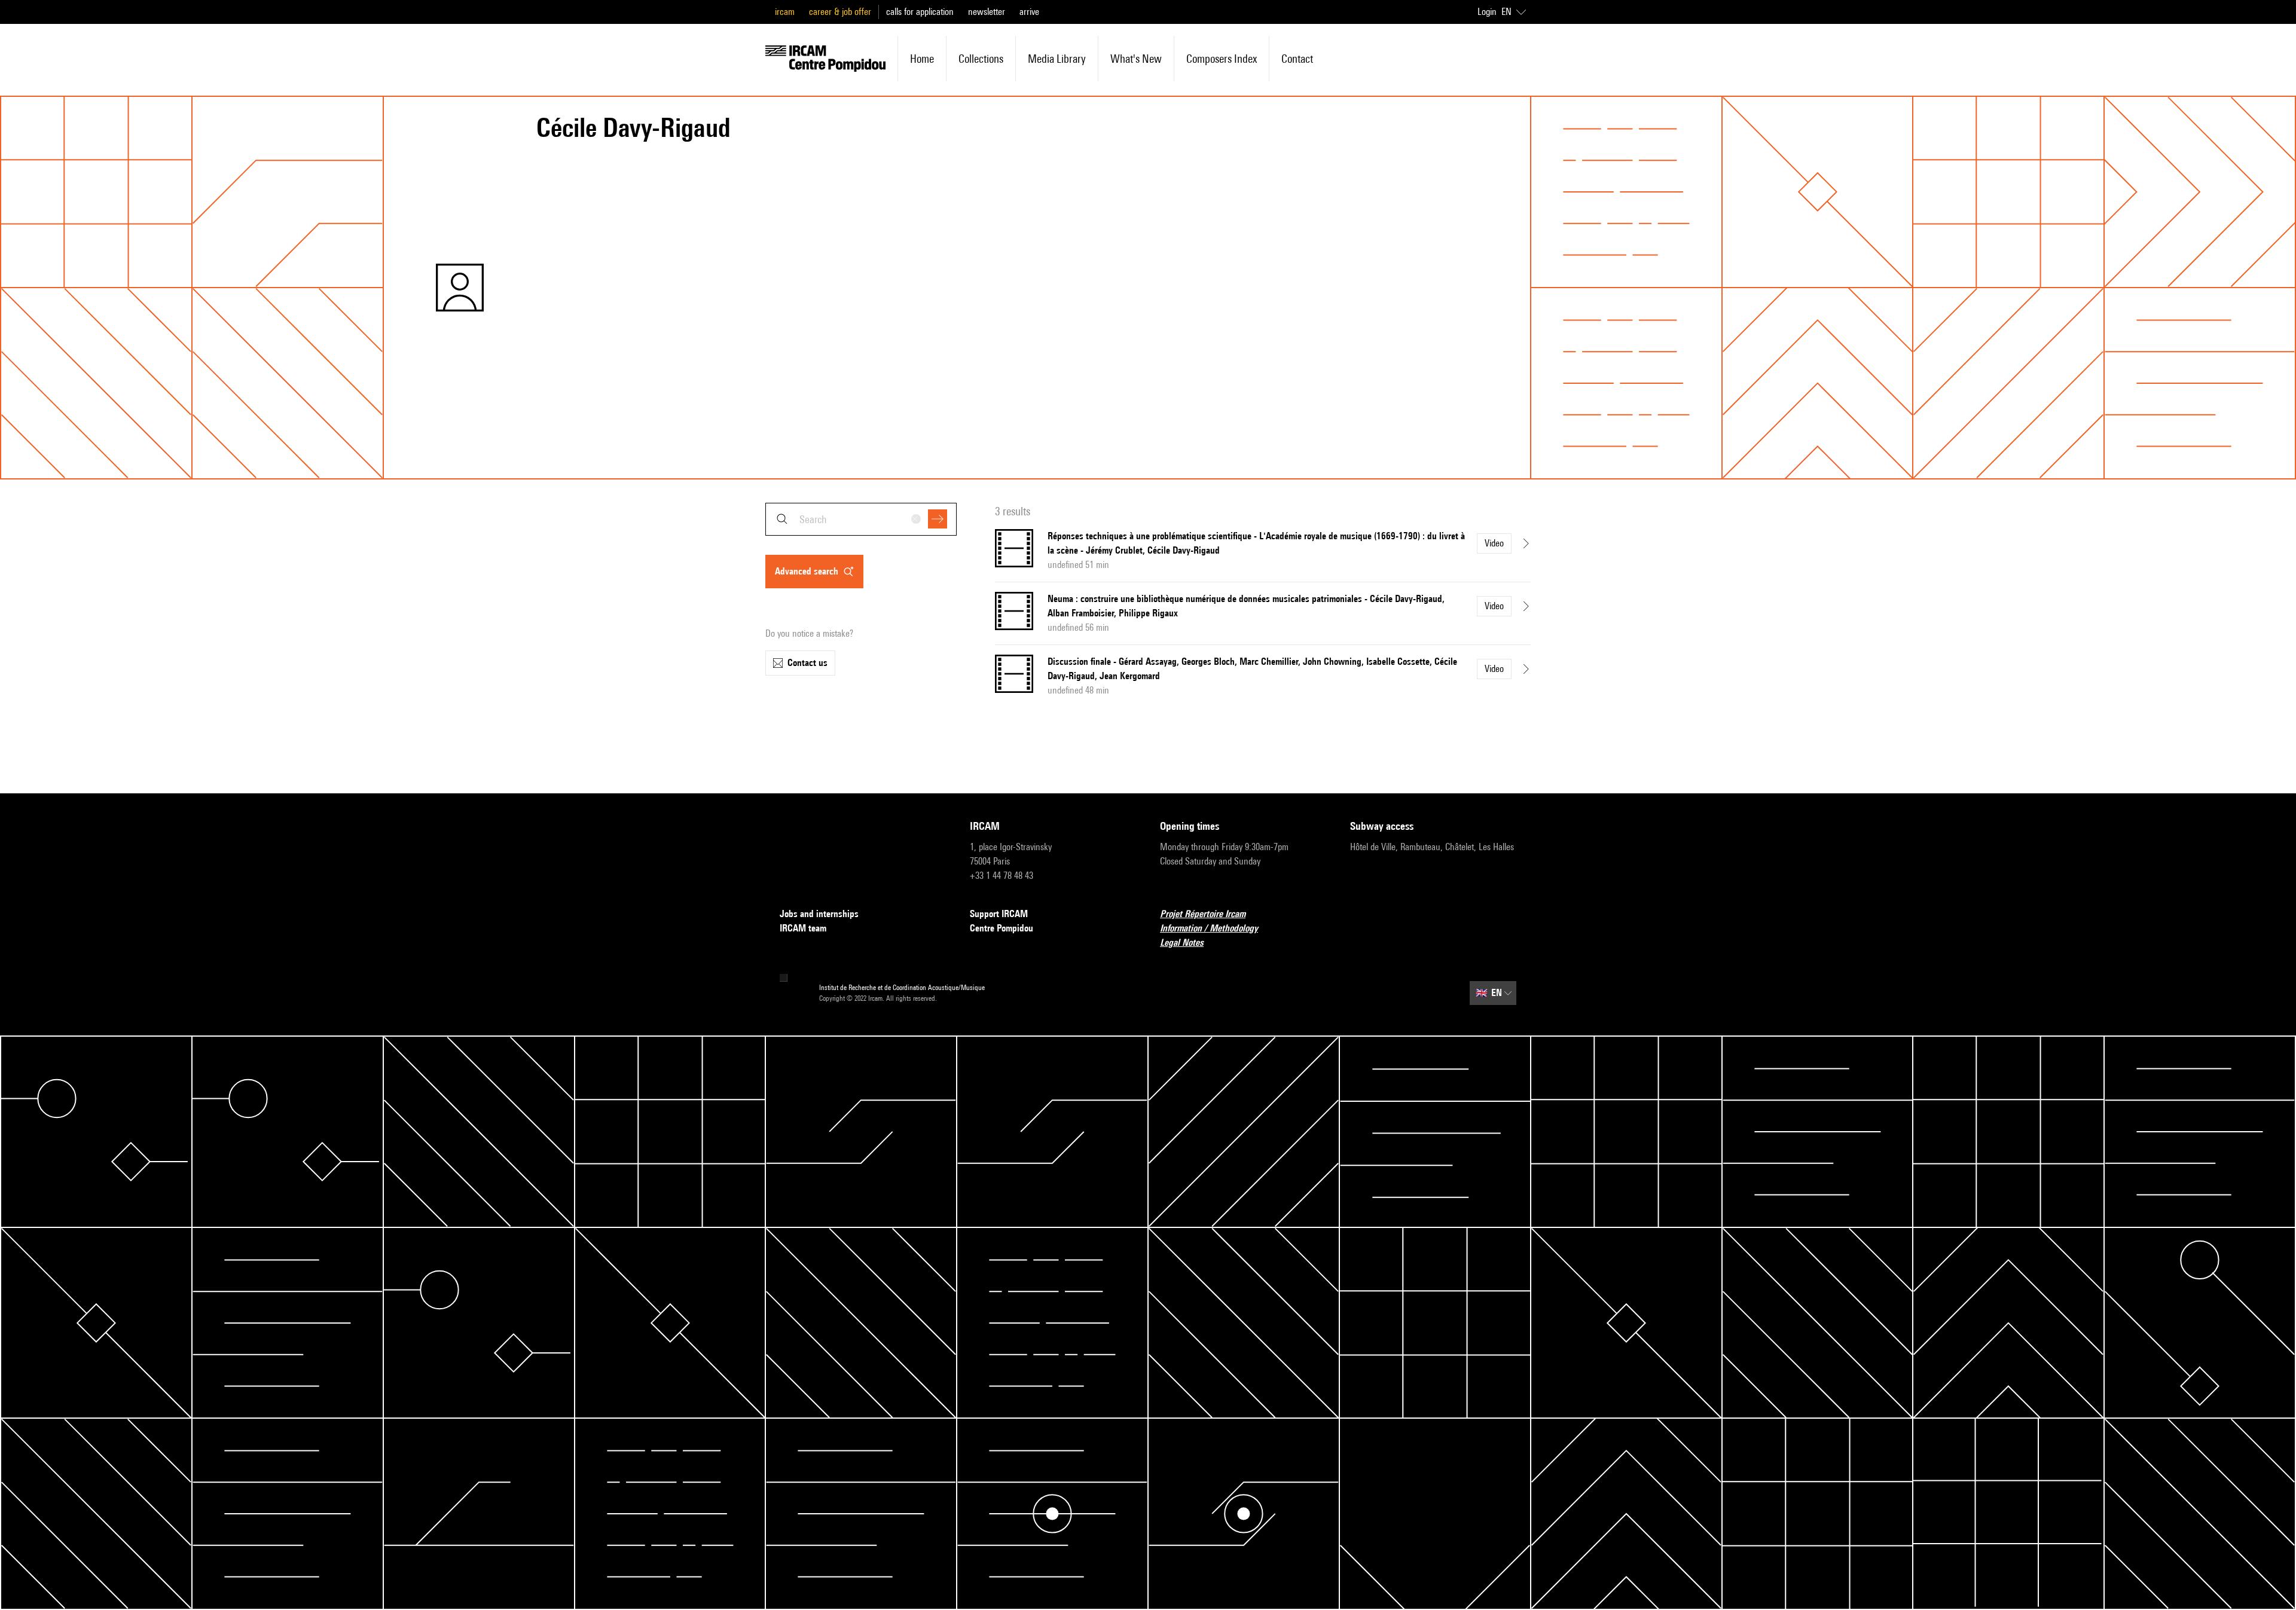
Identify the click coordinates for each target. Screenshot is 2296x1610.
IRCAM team (803, 928)
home (922, 59)
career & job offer (840, 12)
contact (1297, 59)
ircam (785, 12)
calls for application (920, 12)
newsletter (987, 12)
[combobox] (861, 519)
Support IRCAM (999, 914)
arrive (1029, 12)
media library (1057, 59)
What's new (1136, 59)
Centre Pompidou (1002, 928)
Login (1487, 12)
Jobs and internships (819, 914)
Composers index (1222, 59)
